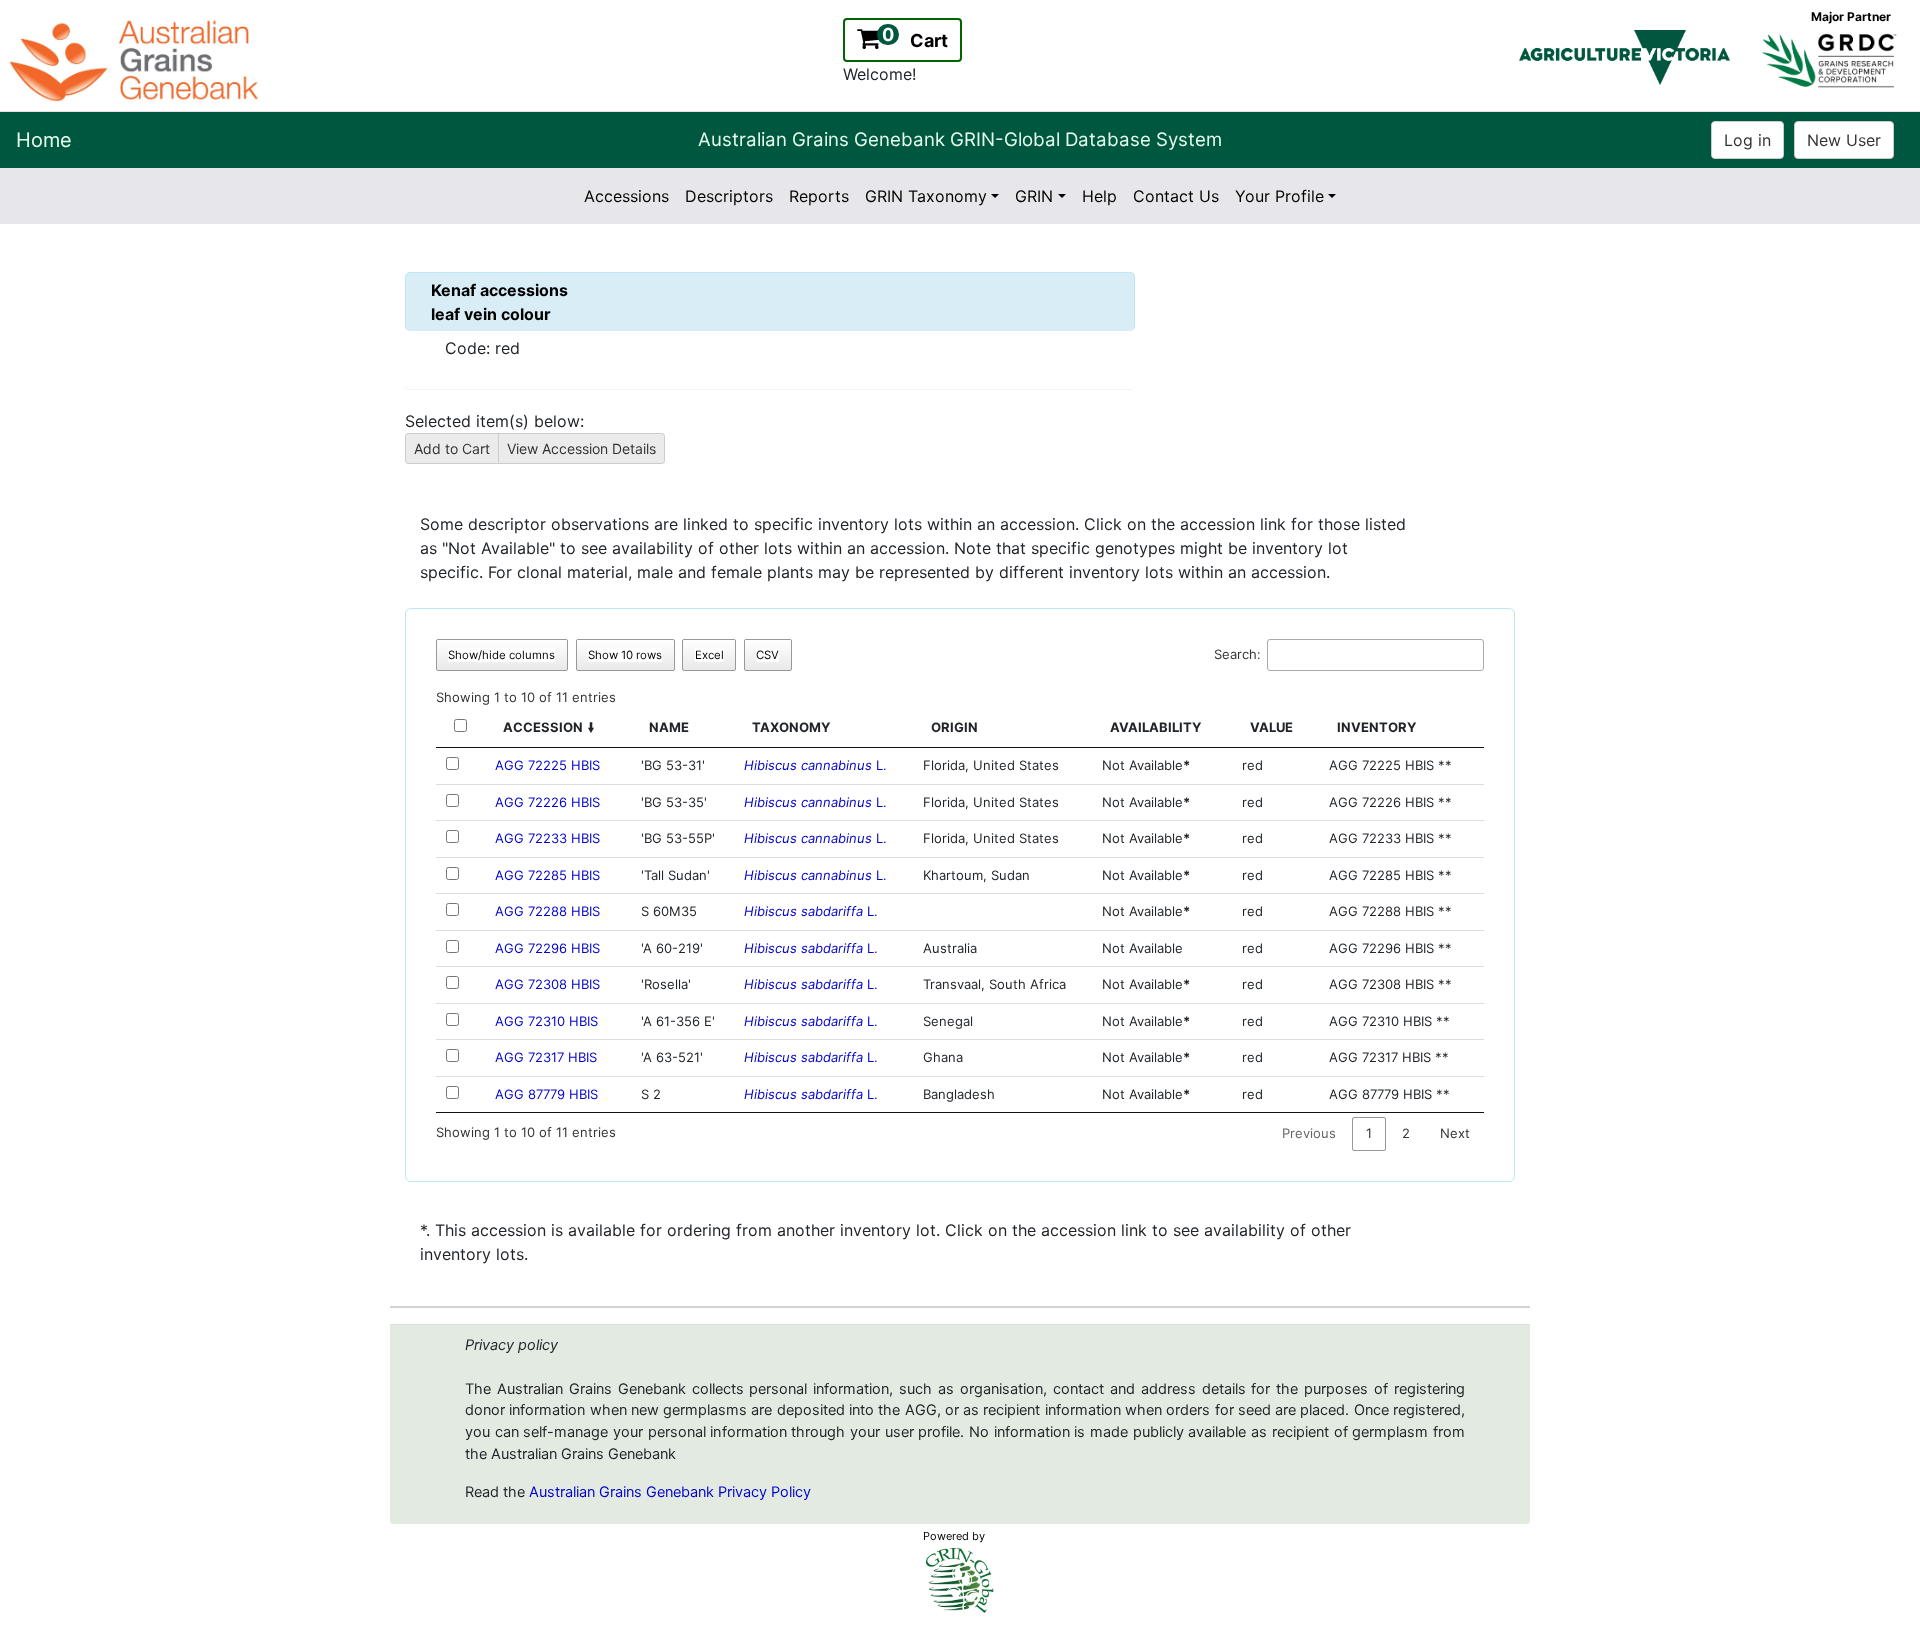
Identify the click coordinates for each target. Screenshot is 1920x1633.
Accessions (626, 196)
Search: (1237, 654)
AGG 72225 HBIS (547, 765)
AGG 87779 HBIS (546, 1094)
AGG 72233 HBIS (547, 838)
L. (815, 765)
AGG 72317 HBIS (546, 1057)
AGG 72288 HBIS (547, 911)
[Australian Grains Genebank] (136, 59)
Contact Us (1176, 196)
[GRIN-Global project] (960, 1580)
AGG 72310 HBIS (546, 1021)
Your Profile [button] (1279, 196)
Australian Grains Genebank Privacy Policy (670, 1492)
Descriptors (729, 196)
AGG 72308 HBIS (547, 984)
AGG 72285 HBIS (547, 875)
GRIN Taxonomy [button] (926, 196)
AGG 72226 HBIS (547, 802)
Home (44, 140)
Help (1099, 196)
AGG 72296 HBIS (547, 948)
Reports (819, 196)
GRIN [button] (1034, 196)
